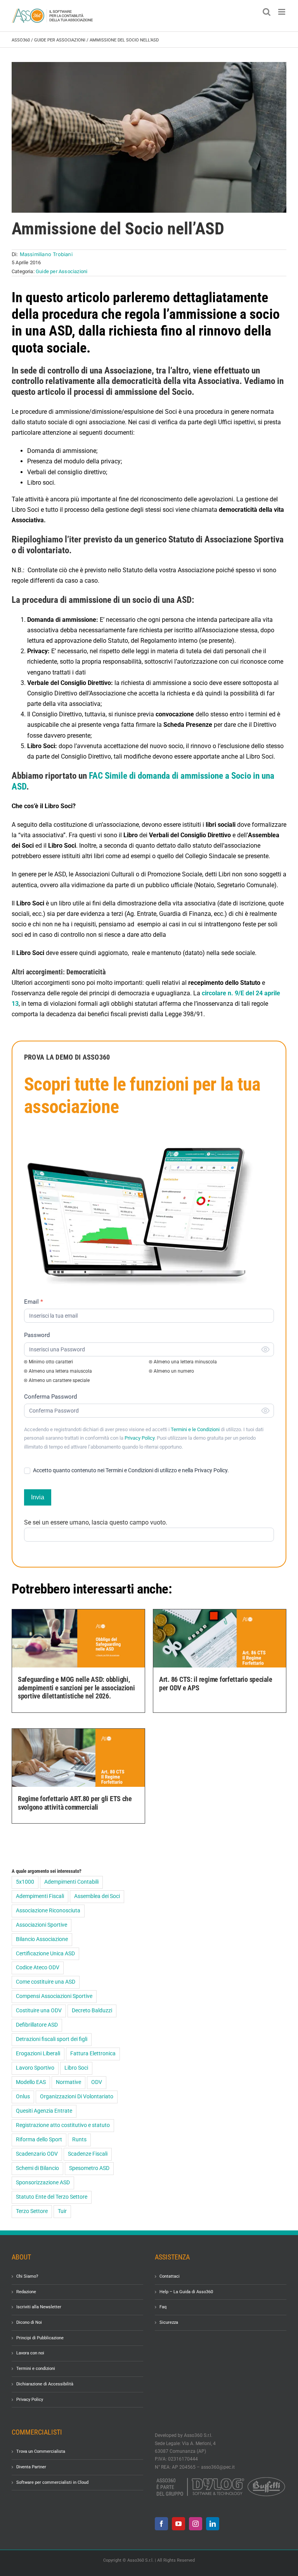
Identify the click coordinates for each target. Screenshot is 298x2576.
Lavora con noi (30, 2353)
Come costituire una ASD (46, 1982)
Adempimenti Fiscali (40, 1896)
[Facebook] (161, 2523)
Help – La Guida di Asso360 (186, 2291)
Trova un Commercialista (41, 2451)
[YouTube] (178, 2523)
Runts (79, 2140)
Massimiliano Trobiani (46, 254)
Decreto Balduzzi (92, 2011)
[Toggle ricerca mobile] (267, 12)
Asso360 (21, 40)
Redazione (26, 2291)
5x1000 (25, 1882)
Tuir (62, 2211)
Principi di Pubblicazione (40, 2338)
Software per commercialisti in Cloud (52, 2482)
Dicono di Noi (29, 2322)
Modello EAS (31, 2082)
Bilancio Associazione (42, 1939)
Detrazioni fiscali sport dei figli (52, 2039)
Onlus (23, 2097)
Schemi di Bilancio (37, 2168)
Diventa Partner (31, 2467)
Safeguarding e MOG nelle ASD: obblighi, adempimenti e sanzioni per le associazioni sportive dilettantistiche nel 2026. (76, 1688)
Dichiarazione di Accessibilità (45, 2384)
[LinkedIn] (213, 2523)
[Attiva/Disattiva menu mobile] (282, 12)
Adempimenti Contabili (71, 1882)
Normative (68, 2082)
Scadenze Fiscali (88, 2154)
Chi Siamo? (27, 2276)
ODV (97, 2082)
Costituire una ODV (39, 2011)
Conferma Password (50, 1397)
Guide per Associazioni (60, 40)
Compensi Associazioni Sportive (54, 1996)
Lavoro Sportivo (35, 2068)
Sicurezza (169, 2322)
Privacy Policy (139, 1438)
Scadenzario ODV (37, 2154)
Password (37, 1335)
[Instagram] (196, 2523)
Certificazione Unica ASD (45, 1954)
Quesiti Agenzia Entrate (44, 2111)
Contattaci (170, 2276)
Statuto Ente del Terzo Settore (52, 2197)
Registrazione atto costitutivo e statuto (63, 2125)
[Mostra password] (265, 1349)
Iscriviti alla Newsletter (39, 2307)
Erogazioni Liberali (38, 2054)
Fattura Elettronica (93, 2054)
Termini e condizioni (36, 2369)
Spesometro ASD (89, 2168)
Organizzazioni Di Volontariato (77, 2097)
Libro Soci (76, 2068)
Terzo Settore (32, 2211)
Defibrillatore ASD (37, 2025)
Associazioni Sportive (42, 1925)
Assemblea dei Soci (97, 1896)
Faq (163, 2307)
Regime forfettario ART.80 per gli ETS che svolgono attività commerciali (75, 1803)
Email (34, 1302)
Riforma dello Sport (39, 2140)
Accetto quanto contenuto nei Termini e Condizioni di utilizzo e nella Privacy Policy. (130, 1470)
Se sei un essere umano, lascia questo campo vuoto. (96, 1522)
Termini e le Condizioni (195, 1429)
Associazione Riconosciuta (48, 1911)
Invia (38, 1497)
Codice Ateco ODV (38, 1968)
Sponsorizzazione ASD (43, 2183)
